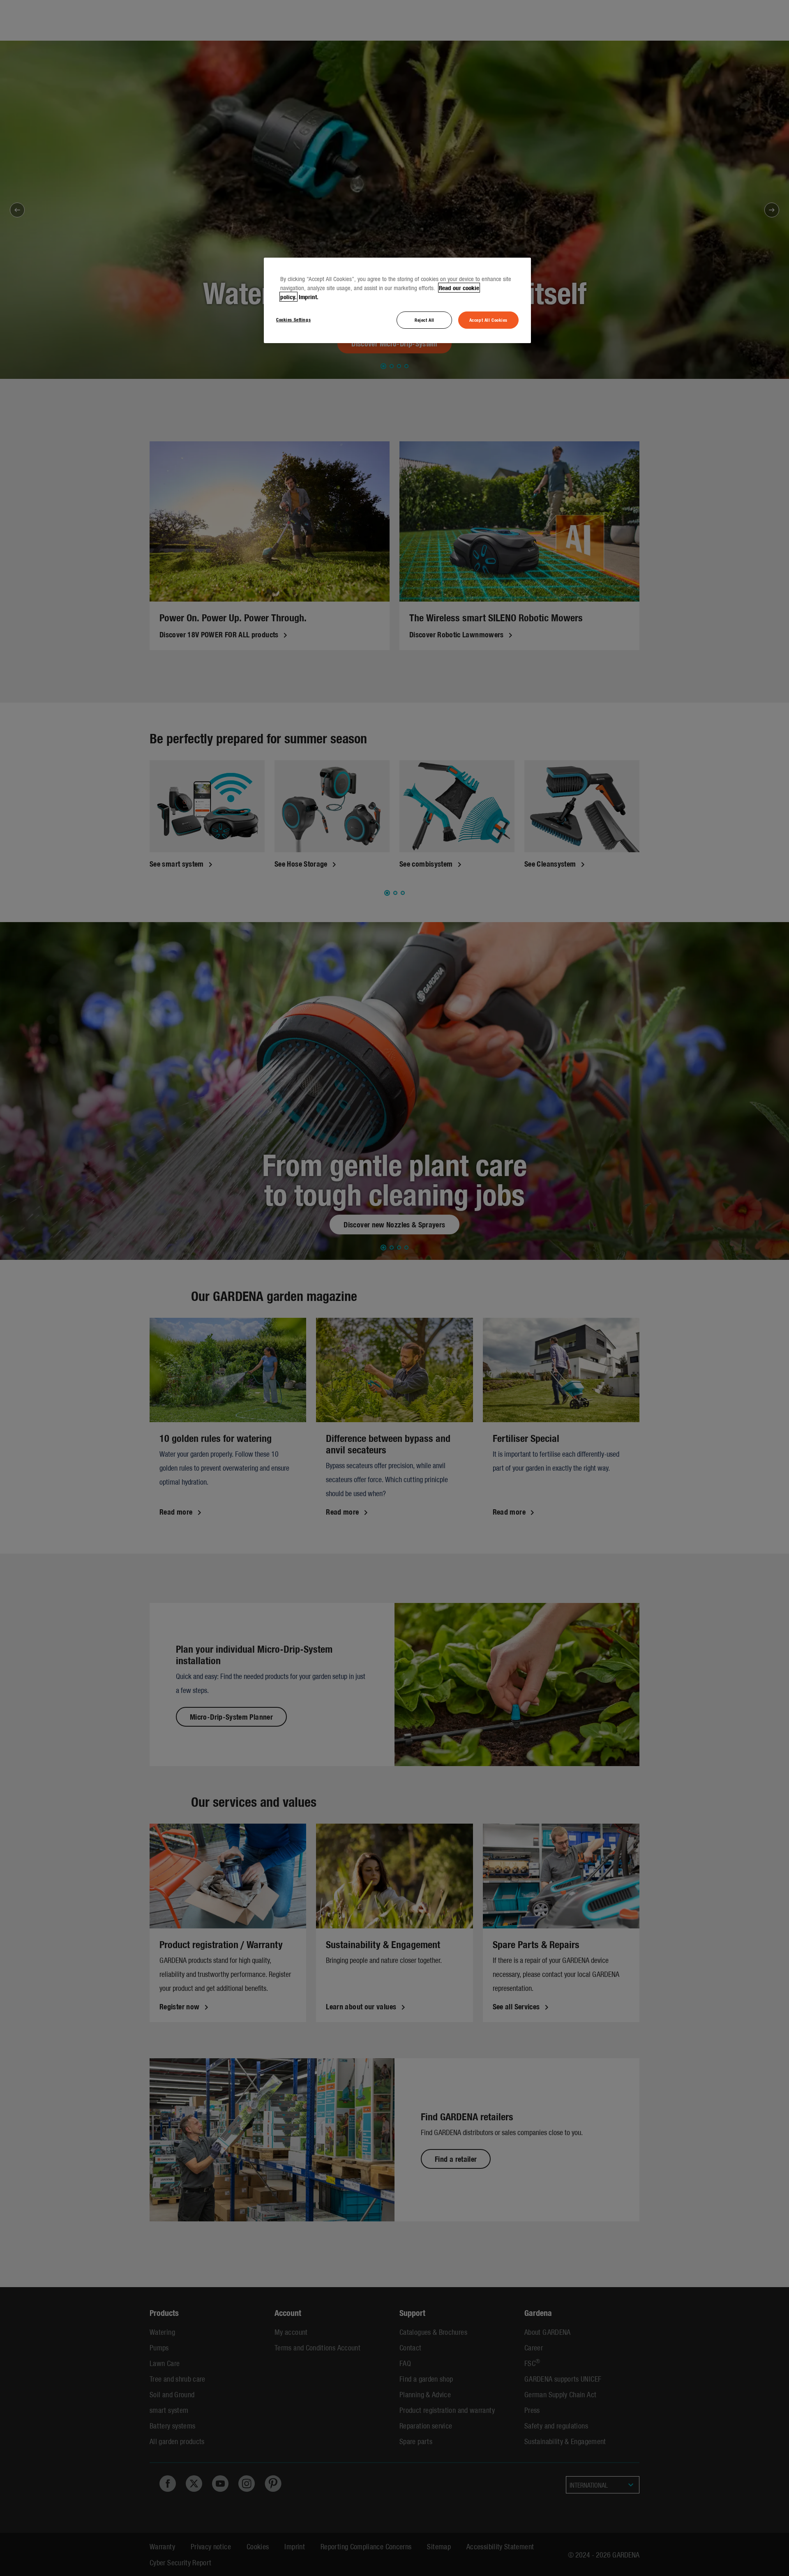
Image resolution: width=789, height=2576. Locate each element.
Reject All (424, 320)
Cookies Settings (293, 319)
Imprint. (309, 297)
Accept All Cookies (488, 320)
